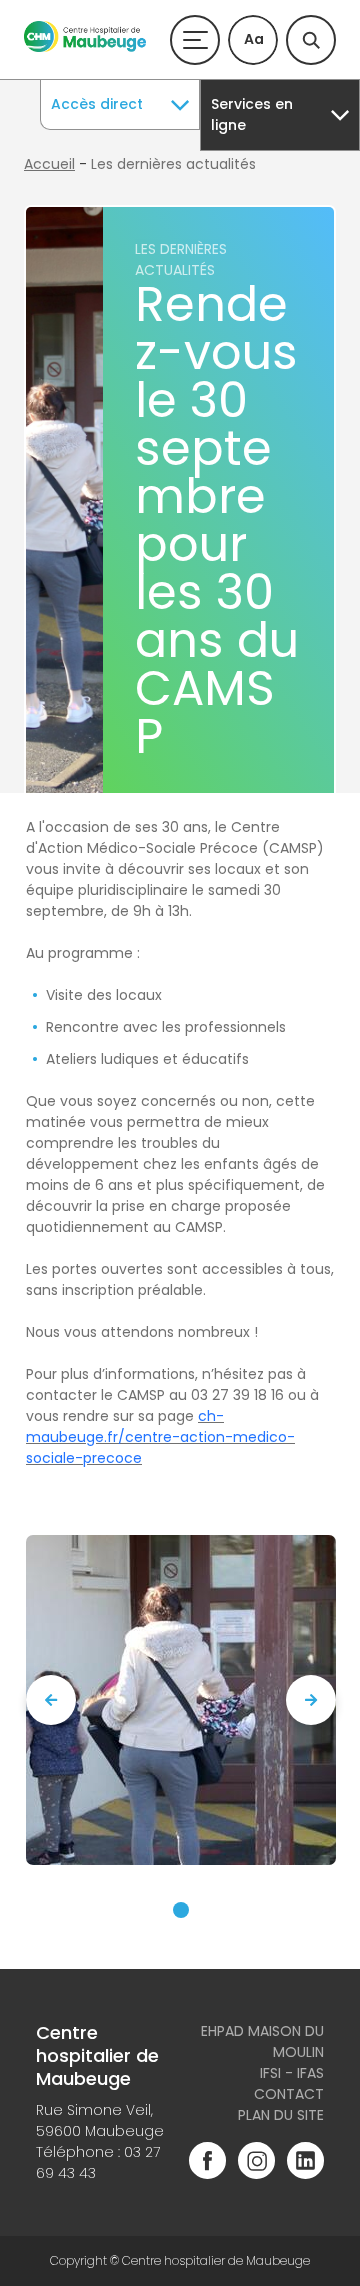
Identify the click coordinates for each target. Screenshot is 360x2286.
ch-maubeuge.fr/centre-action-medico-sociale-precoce (160, 1437)
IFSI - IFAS (292, 2073)
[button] (181, 1910)
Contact (289, 2094)
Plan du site (281, 2115)
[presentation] (51, 1700)
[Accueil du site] (85, 47)
